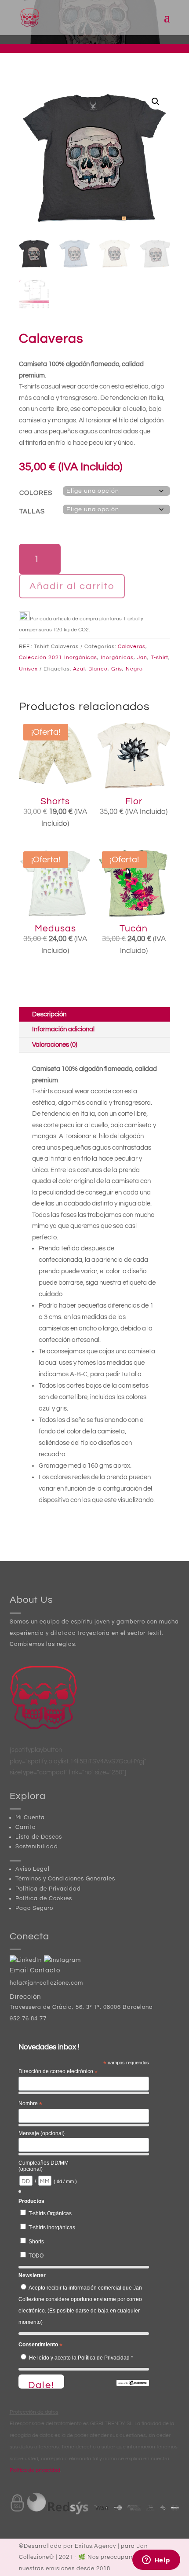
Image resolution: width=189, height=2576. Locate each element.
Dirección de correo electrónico (58, 2072)
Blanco (98, 669)
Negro (134, 669)
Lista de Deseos (39, 1837)
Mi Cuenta (30, 1817)
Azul (79, 669)
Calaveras (132, 647)
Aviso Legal (33, 1869)
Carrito (25, 1827)
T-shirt (160, 658)
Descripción (49, 1014)
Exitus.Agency (95, 2546)
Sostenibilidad (37, 1847)
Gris (117, 669)
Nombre (30, 2104)
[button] (156, 102)
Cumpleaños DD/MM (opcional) (44, 2166)
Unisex (28, 669)
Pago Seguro (34, 1908)
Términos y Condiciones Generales (65, 1879)
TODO (36, 2256)
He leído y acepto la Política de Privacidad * (81, 2358)
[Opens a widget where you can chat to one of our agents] (156, 2561)
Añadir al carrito (72, 586)
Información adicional (63, 1029)
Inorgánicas (117, 658)
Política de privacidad (35, 2470)
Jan (142, 658)
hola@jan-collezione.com (46, 1983)
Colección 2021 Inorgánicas (58, 658)
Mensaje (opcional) (42, 2133)
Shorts (36, 2242)
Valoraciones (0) (55, 1045)
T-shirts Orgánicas (50, 2213)
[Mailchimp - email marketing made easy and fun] (133, 2384)
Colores (36, 493)
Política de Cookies (44, 1898)
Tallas (32, 511)
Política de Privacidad (48, 1889)
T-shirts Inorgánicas (52, 2228)
